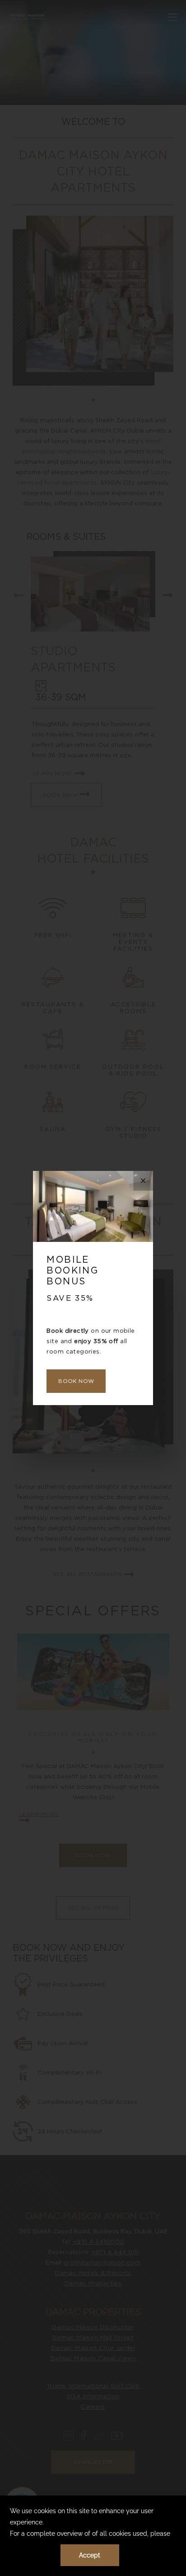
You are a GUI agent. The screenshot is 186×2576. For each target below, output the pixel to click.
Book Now (76, 1381)
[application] (93, 2536)
